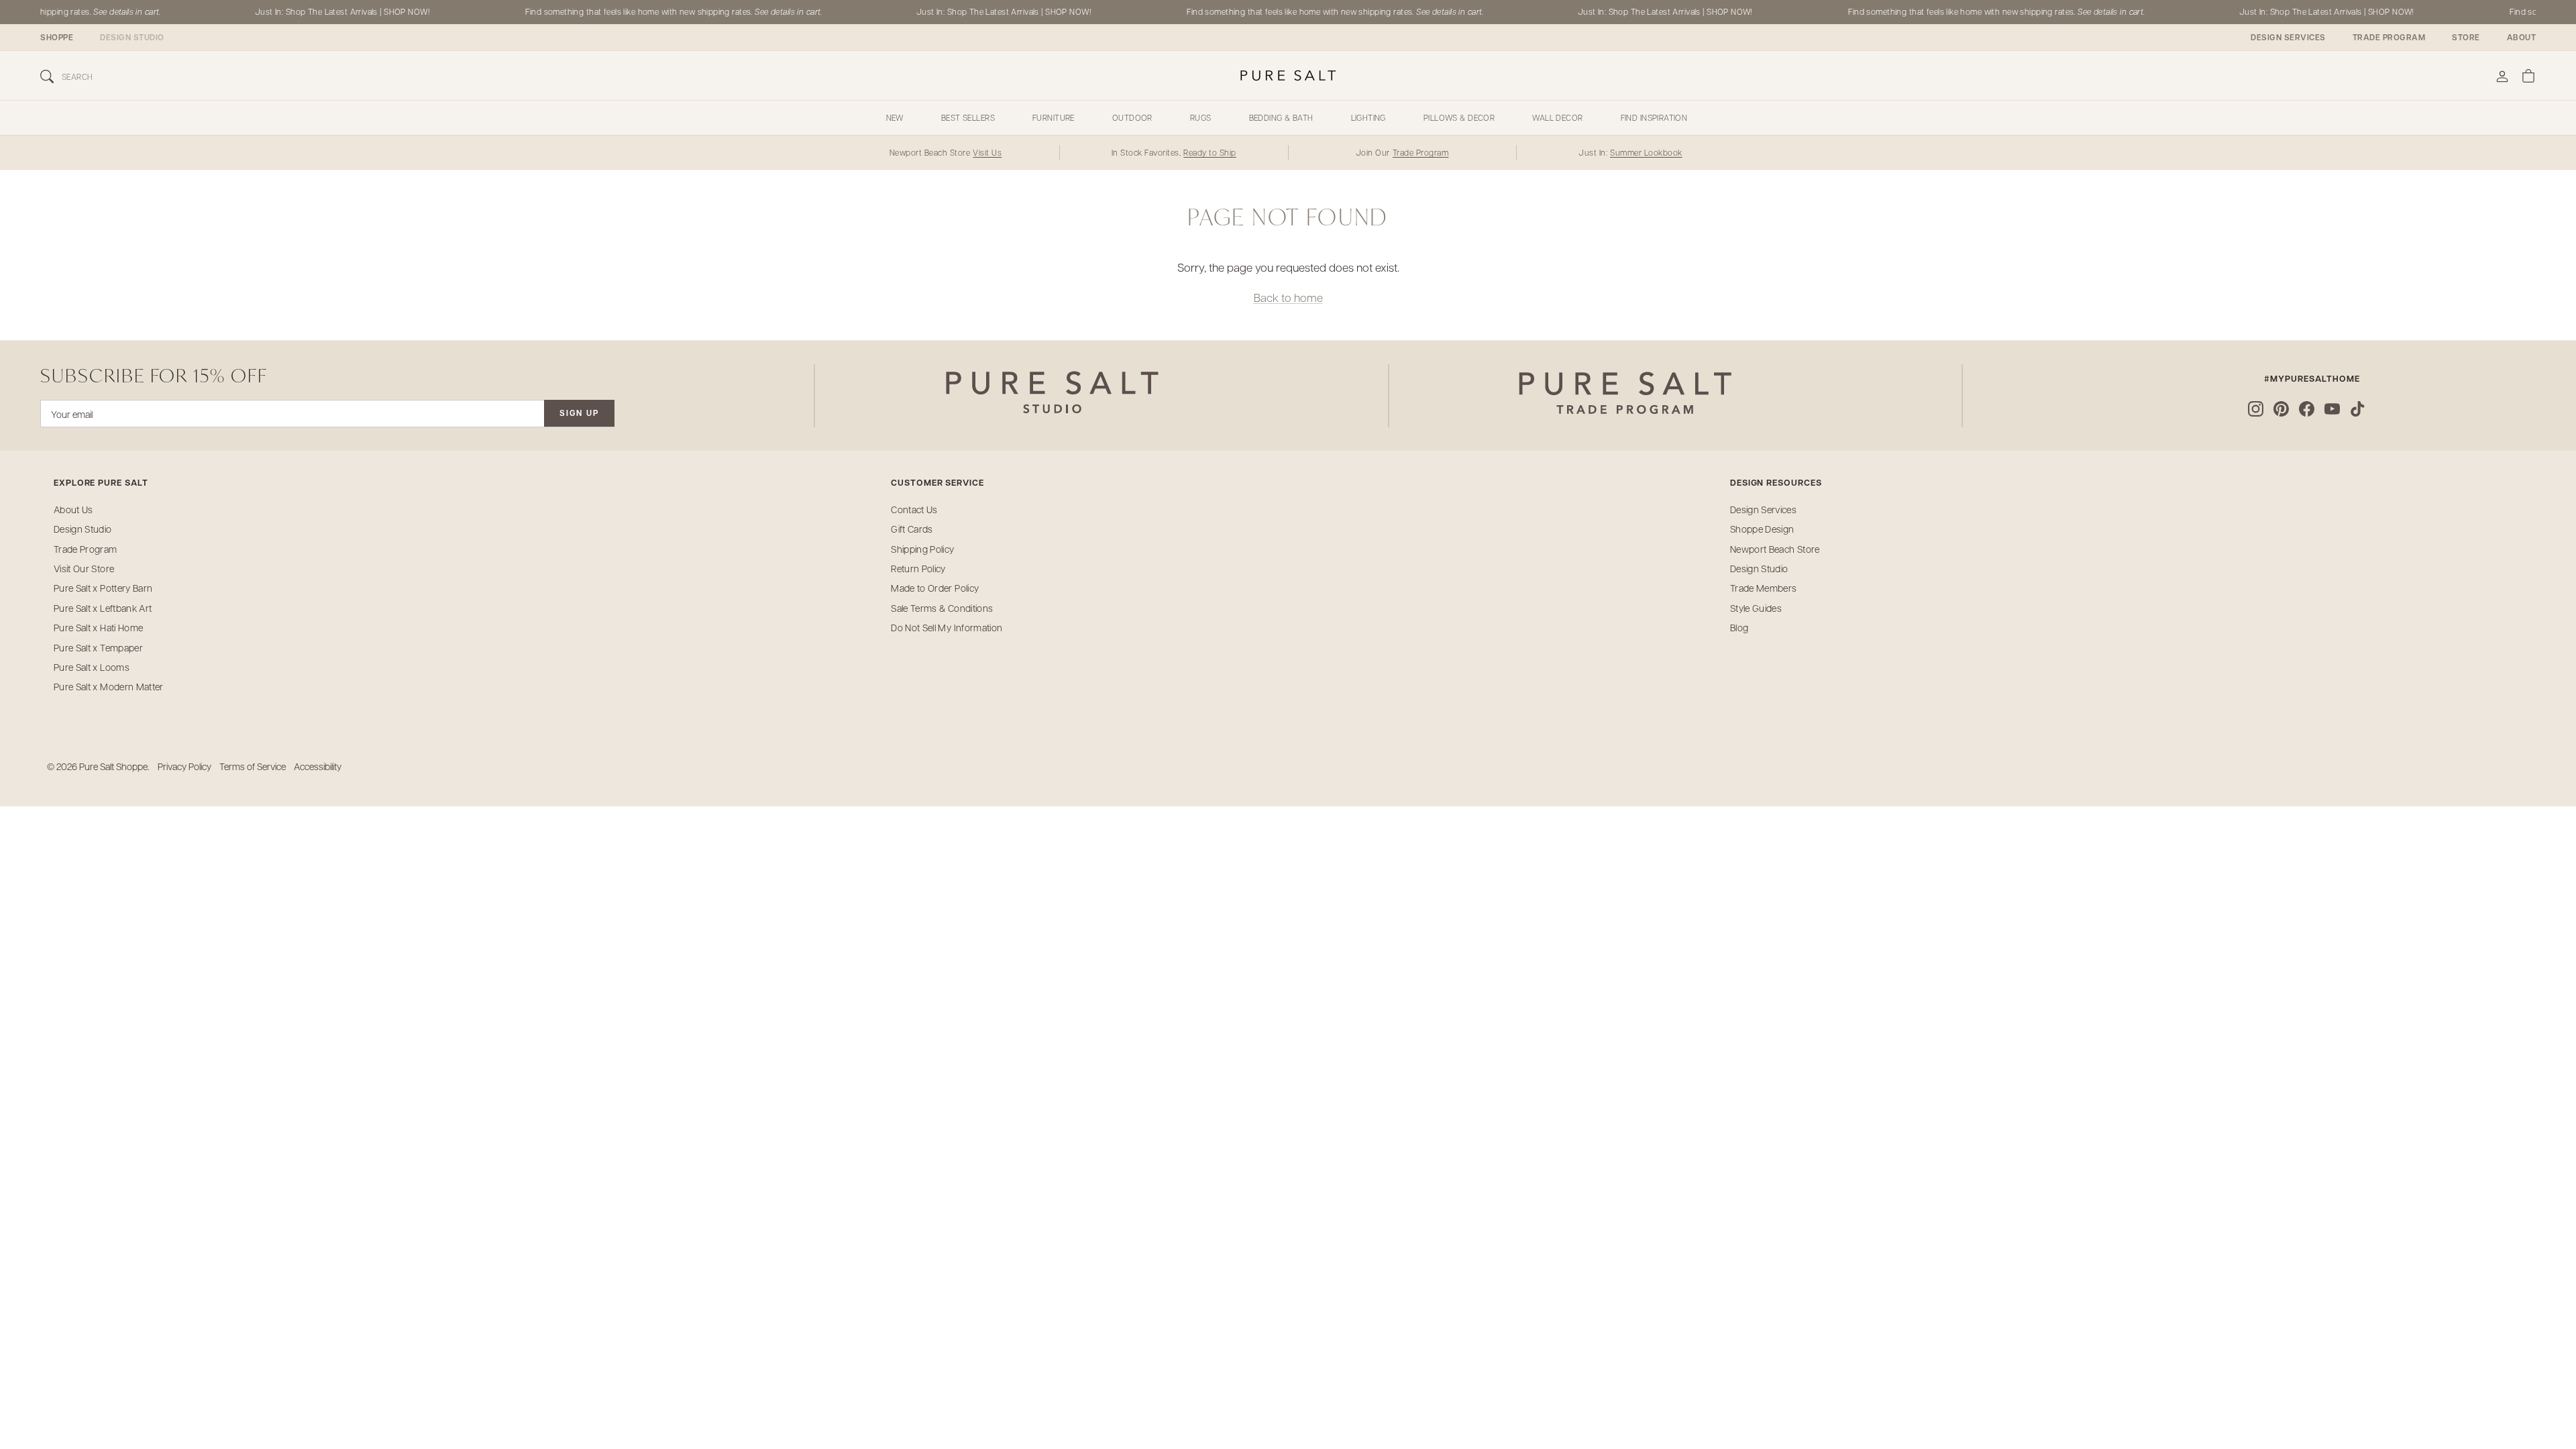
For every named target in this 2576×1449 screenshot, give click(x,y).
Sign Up (579, 413)
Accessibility (318, 766)
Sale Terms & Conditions (942, 608)
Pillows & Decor (1459, 117)
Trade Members (1764, 588)
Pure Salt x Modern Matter (109, 686)
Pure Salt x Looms (92, 667)
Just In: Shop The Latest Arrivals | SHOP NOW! (326, 11)
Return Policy (918, 568)
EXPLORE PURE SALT (101, 483)
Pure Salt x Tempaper (98, 647)
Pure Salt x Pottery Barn (103, 588)
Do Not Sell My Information (947, 627)
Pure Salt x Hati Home (98, 627)
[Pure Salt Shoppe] (1288, 75)
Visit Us (987, 152)
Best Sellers (968, 117)
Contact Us (914, 509)
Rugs (1201, 117)
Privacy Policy (184, 766)
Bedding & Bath (1281, 117)
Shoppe (57, 37)
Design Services (2288, 37)
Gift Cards (912, 529)
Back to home (1288, 297)
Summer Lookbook (1646, 152)
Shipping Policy (922, 549)
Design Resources (1776, 483)
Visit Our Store (84, 568)
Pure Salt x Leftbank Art (103, 608)
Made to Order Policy (935, 588)
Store (2466, 37)
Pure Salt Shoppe (113, 766)
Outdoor (1132, 117)
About (2522, 37)
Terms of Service (253, 766)
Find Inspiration (1654, 117)
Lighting (1368, 117)
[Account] (2502, 75)
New (895, 117)
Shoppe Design (1762, 529)
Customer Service (937, 483)
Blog (1739, 627)
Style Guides (1756, 608)
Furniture (1054, 117)
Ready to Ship (1210, 152)
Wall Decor (1557, 117)
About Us (73, 509)
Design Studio (132, 37)
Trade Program (2389, 37)
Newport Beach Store (1775, 549)
